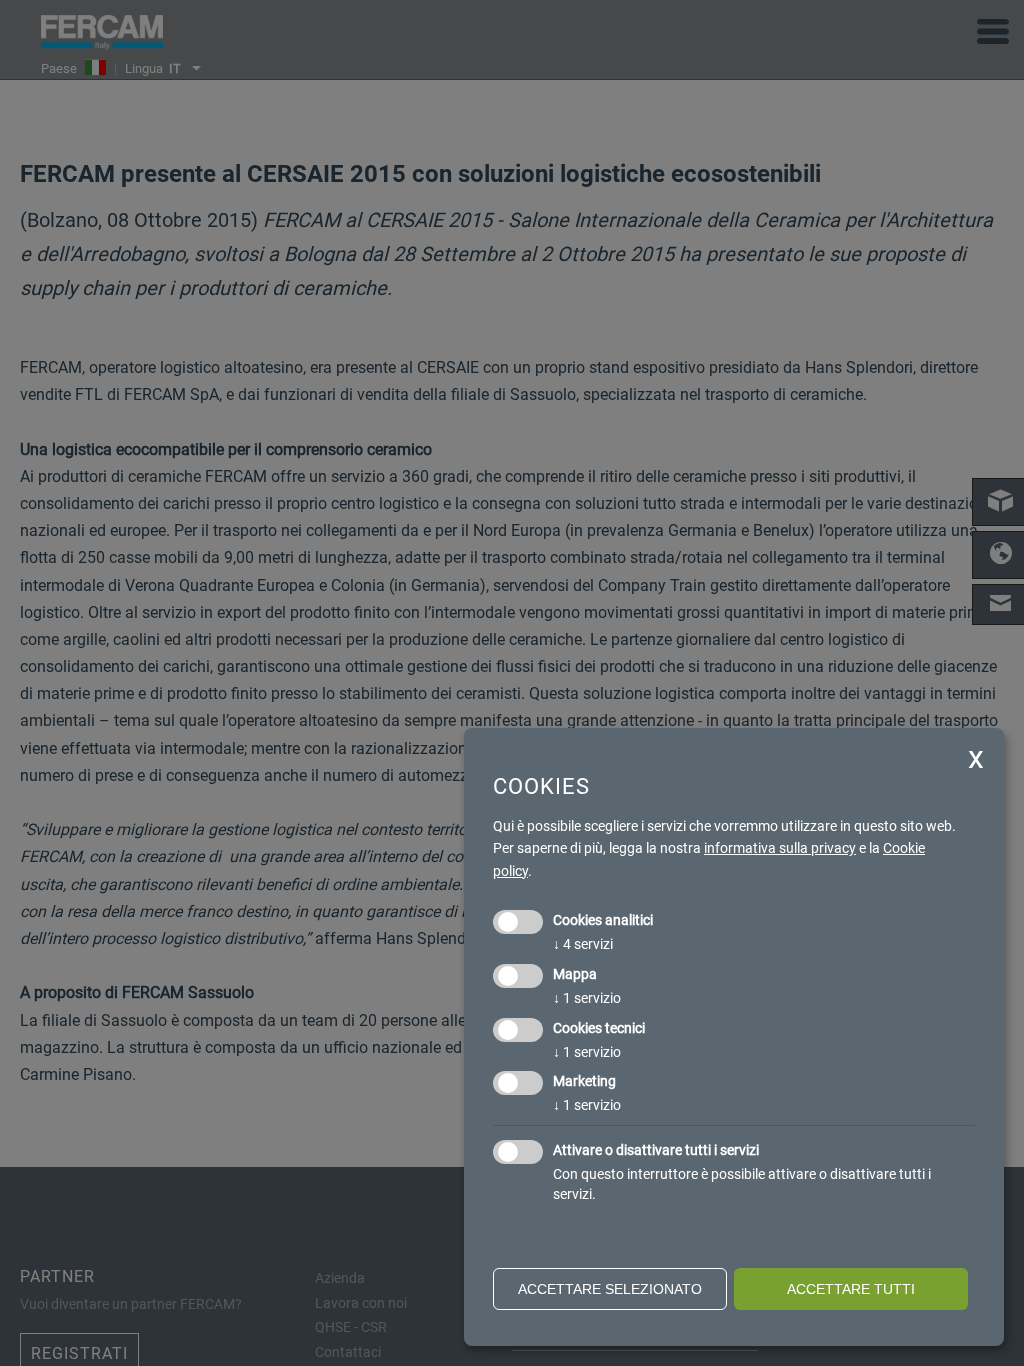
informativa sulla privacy (780, 848)
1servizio (587, 998)
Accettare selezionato (610, 1289)
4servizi (583, 944)
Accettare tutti (851, 1289)
